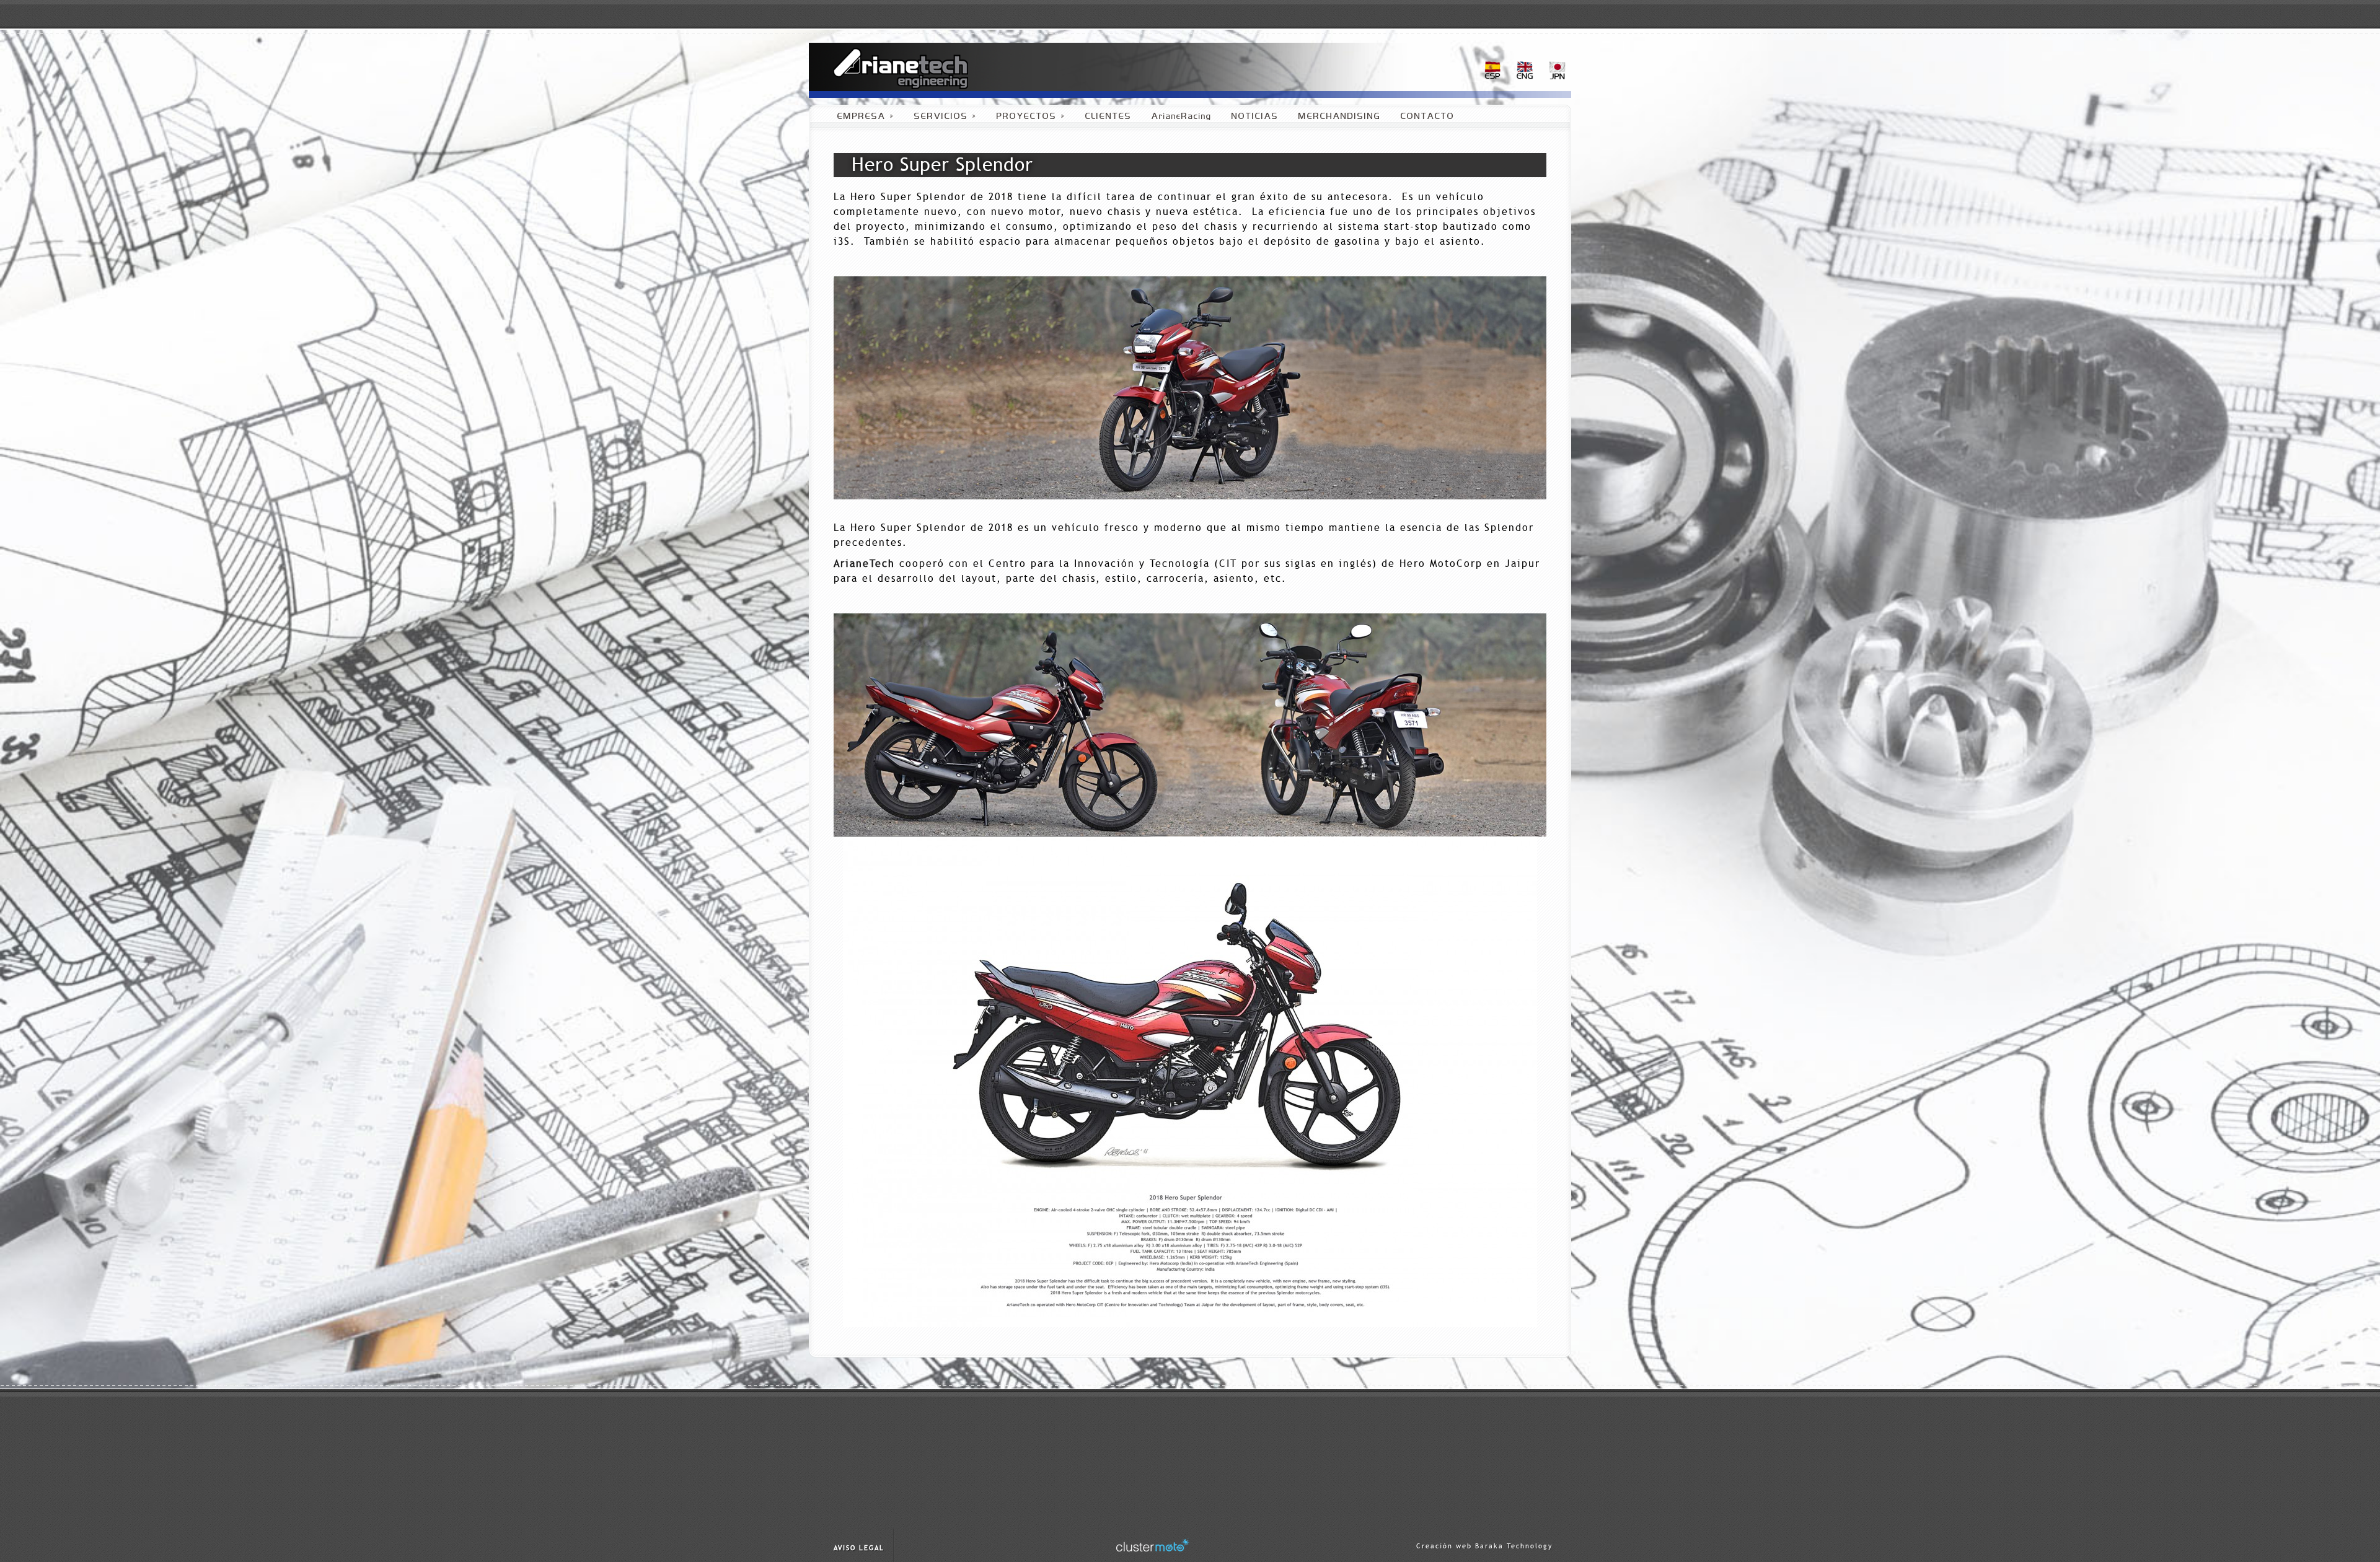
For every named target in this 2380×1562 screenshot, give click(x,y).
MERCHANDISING (1340, 116)
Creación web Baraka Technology (1484, 1546)
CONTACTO (1428, 116)
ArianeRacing (1182, 116)
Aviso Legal (859, 1548)
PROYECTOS (1031, 116)
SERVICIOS (945, 116)
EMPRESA (866, 116)
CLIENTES (1108, 116)
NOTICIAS (1255, 116)
